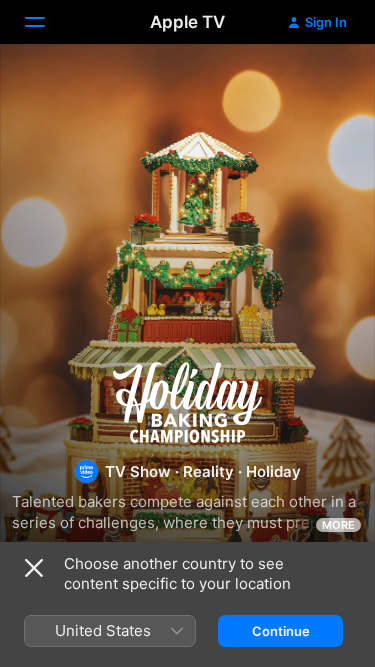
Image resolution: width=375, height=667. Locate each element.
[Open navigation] (47, 22)
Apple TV (187, 22)
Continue (281, 631)
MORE (338, 525)
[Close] (34, 568)
